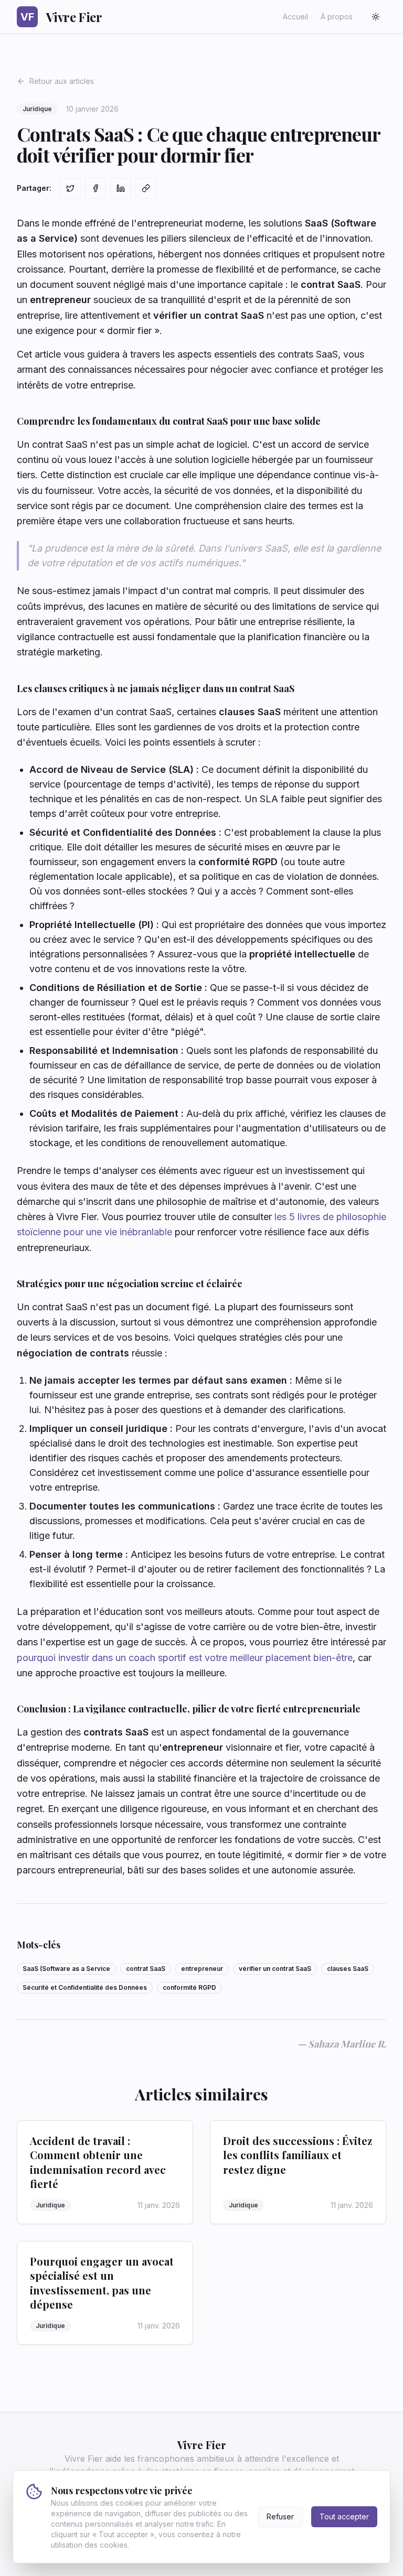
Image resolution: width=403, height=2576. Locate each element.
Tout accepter (344, 2516)
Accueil (295, 17)
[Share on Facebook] (96, 188)
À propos (337, 17)
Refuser (280, 2516)
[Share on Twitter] (70, 188)
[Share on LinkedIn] (121, 188)
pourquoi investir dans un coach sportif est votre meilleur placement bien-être (185, 1658)
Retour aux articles (62, 81)
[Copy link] (146, 188)
